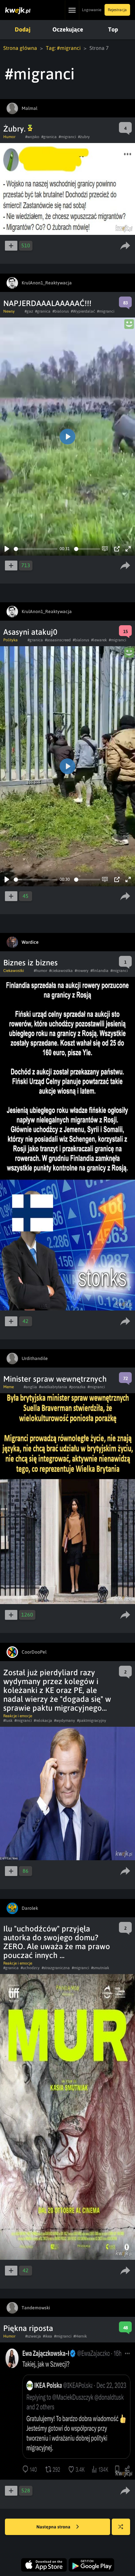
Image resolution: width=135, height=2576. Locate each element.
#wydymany (65, 1721)
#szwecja (33, 2336)
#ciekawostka (61, 971)
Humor (9, 137)
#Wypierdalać (83, 311)
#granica (49, 137)
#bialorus (61, 311)
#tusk (8, 1721)
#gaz (29, 311)
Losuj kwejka (121, 2527)
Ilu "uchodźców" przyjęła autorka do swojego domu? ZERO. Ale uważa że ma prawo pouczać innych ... (57, 1942)
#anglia (30, 1387)
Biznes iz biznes (30, 963)
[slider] (36, 549)
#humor (40, 971)
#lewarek (99, 640)
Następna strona (54, 2527)
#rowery (82, 971)
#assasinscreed (58, 640)
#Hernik (80, 2336)
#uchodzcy (30, 1968)
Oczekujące (68, 29)
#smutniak (100, 1968)
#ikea (48, 2336)
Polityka (10, 640)
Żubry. (15, 129)
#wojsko (32, 137)
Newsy (9, 311)
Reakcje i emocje (18, 1716)
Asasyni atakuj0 (30, 632)
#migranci (67, 137)
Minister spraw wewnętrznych (55, 1379)
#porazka (77, 1387)
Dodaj (23, 29)
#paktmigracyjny (92, 1721)
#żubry (84, 137)
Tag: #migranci (63, 48)
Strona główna (20, 48)
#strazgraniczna (56, 1968)
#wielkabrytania (53, 1387)
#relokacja (43, 1721)
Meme (9, 1387)
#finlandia (99, 971)
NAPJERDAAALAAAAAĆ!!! (47, 303)
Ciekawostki (14, 971)
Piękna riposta (28, 2328)
